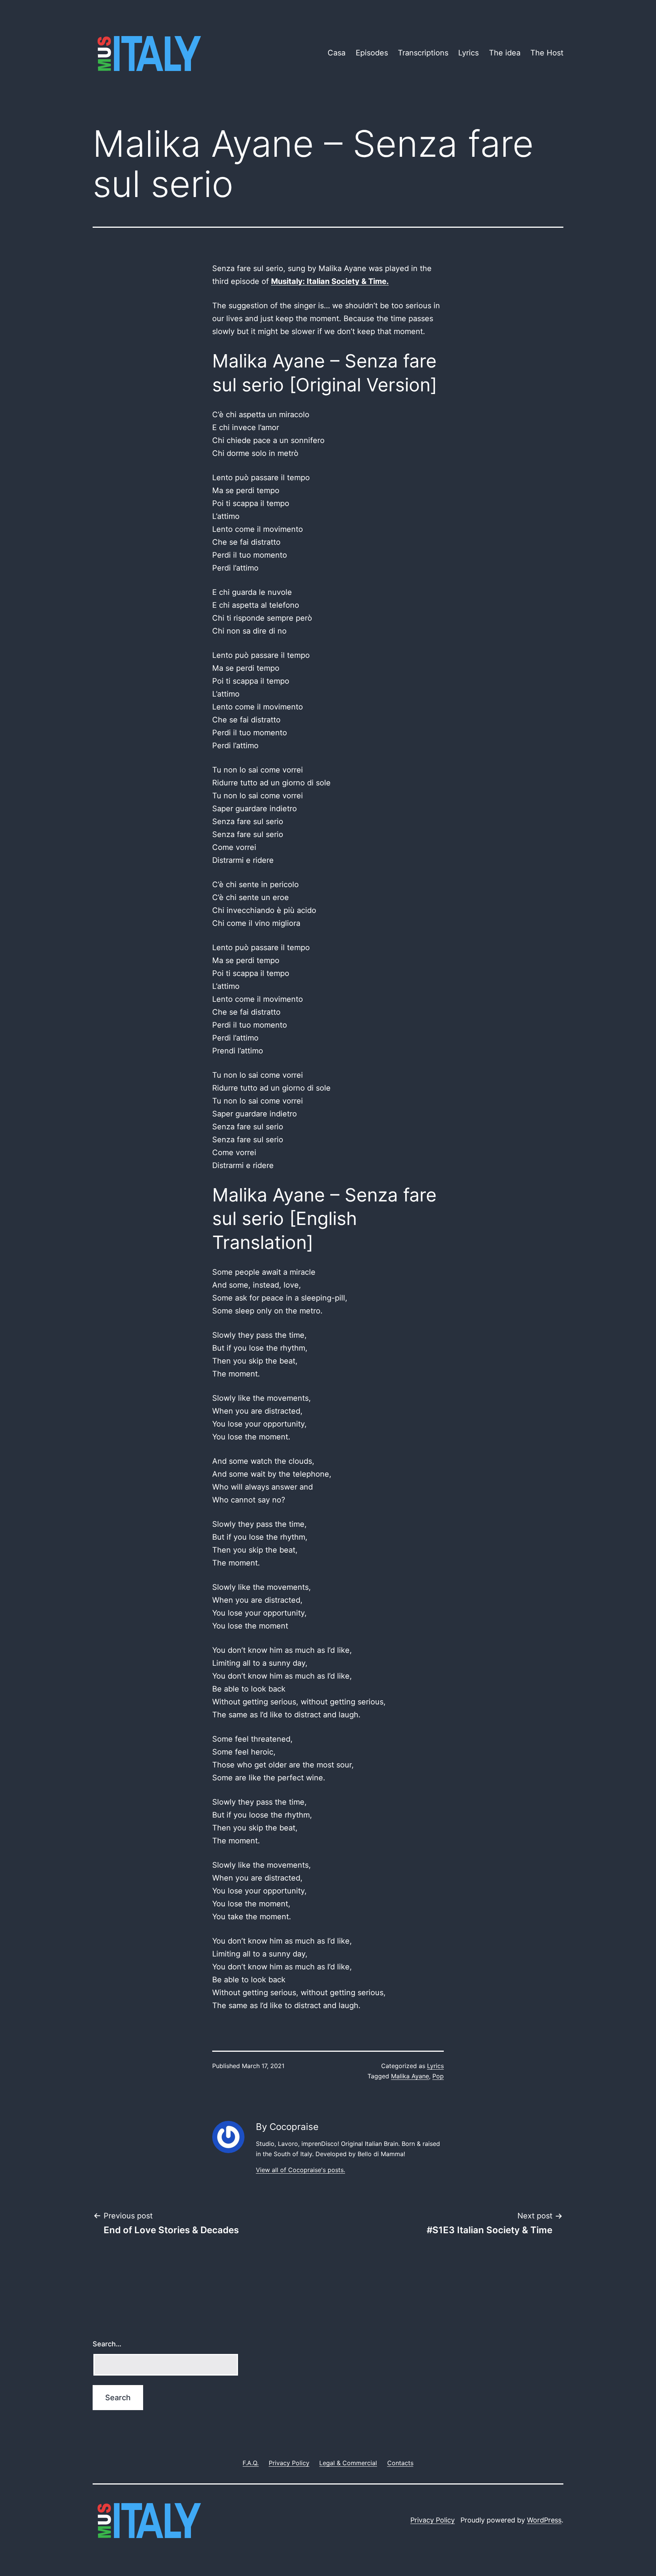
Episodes (372, 53)
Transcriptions (423, 53)
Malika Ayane (410, 2076)
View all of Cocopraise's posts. (300, 2170)
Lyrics (468, 53)
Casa (337, 53)
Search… (107, 2344)
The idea (505, 53)
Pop (438, 2076)
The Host (547, 53)
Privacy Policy (433, 2520)
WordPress (544, 2520)
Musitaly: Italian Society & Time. (330, 281)
